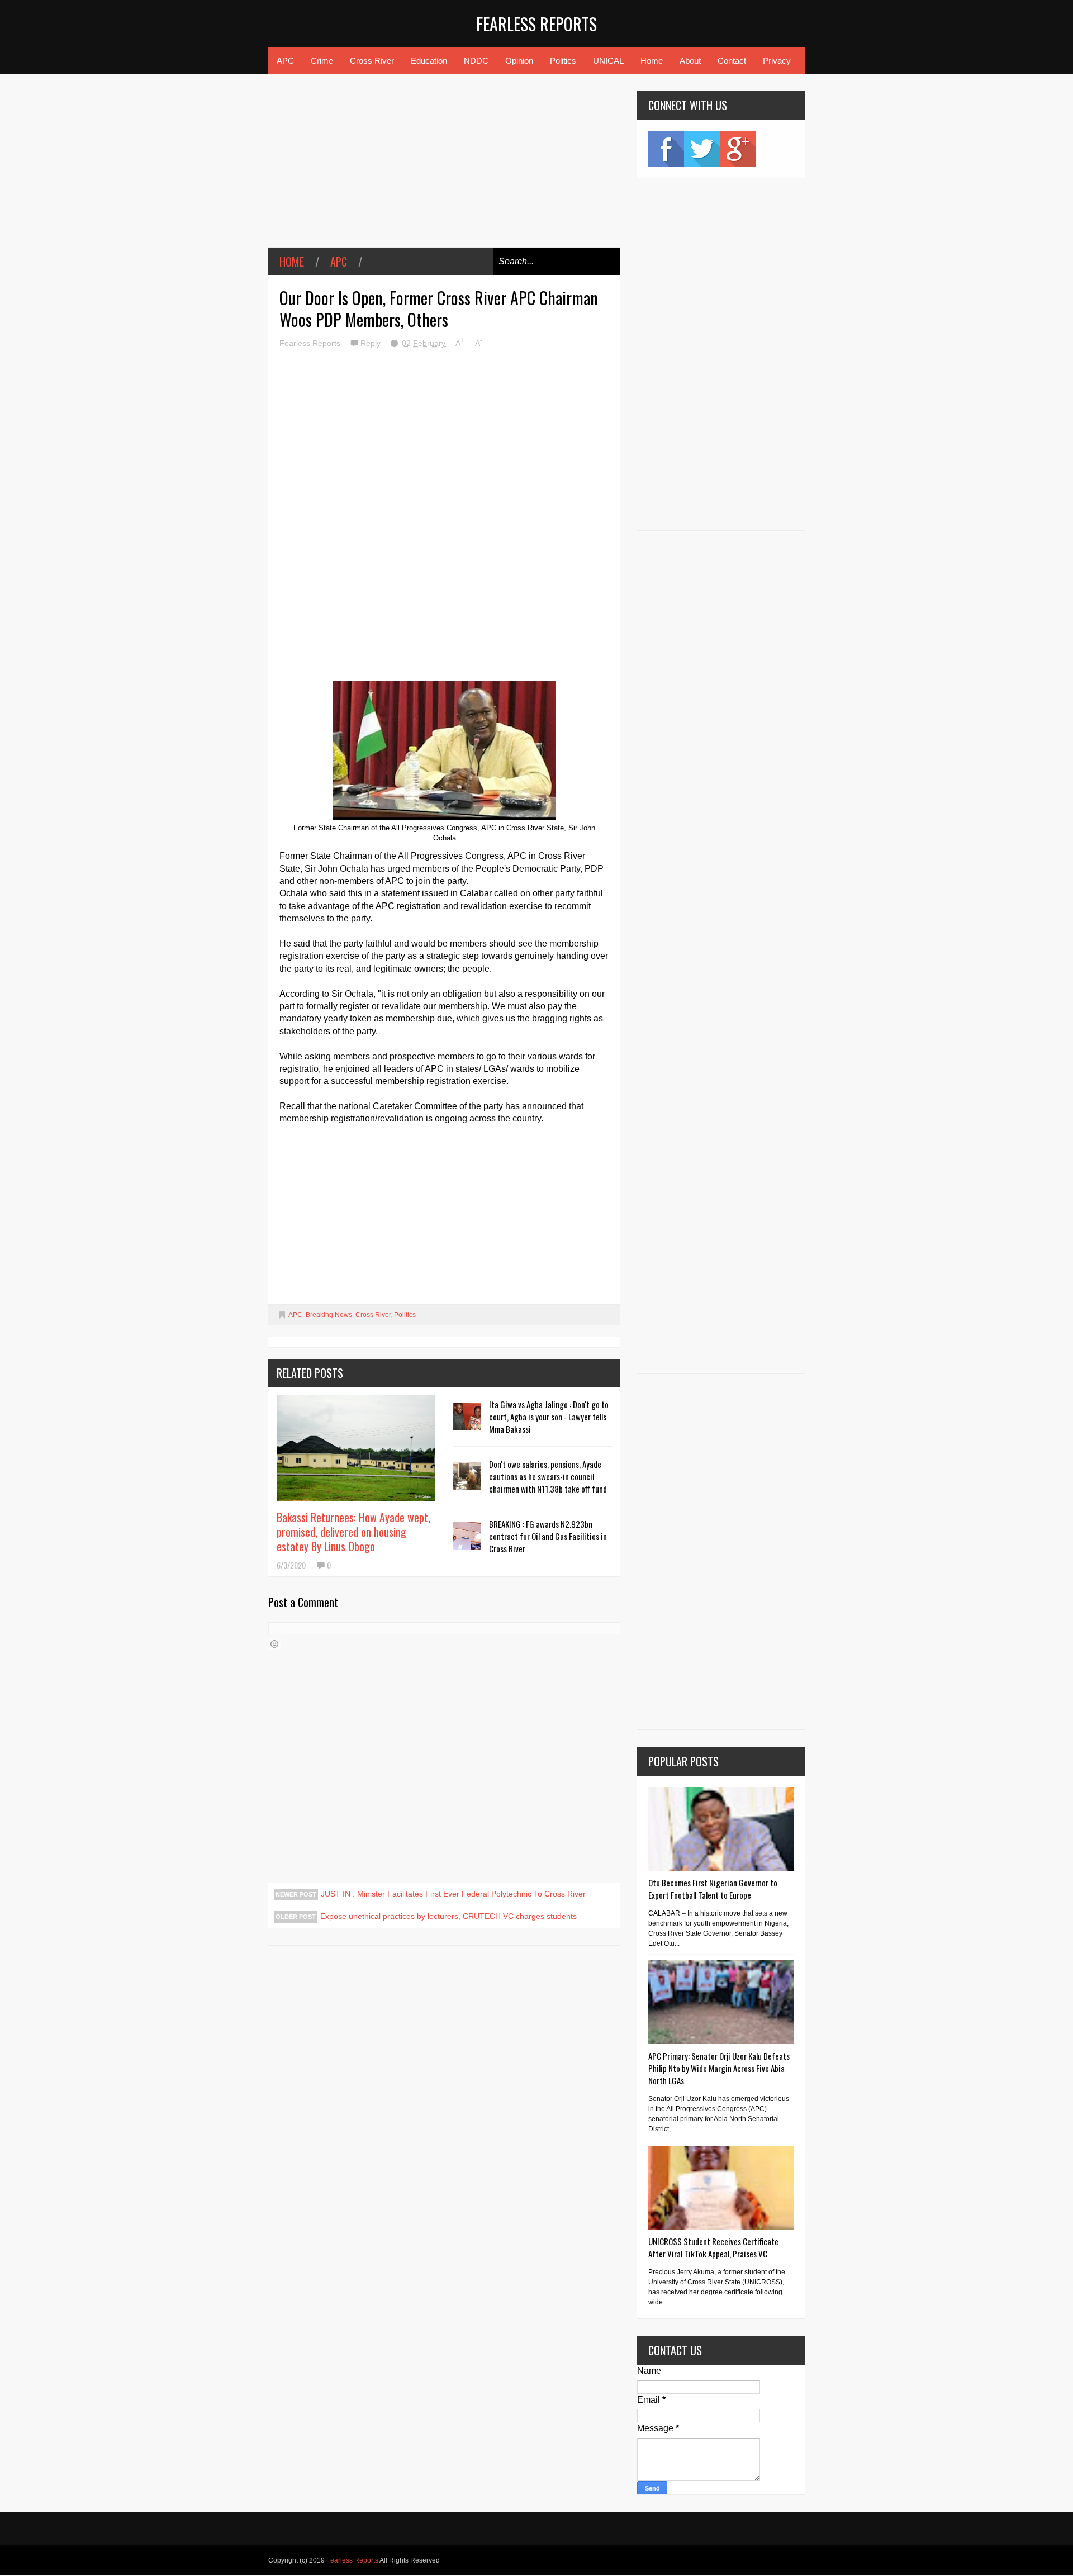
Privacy (777, 61)
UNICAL (608, 61)
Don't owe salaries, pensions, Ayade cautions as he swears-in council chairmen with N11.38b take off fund (548, 1476)
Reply (372, 343)
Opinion (519, 61)
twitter (702, 149)
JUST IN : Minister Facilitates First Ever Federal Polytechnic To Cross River (453, 1894)
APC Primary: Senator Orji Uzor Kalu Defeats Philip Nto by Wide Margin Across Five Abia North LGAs (719, 2068)
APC (285, 61)
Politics (563, 61)
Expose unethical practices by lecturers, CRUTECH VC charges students (448, 1916)
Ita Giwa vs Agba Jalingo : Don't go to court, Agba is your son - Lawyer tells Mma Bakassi (549, 1417)
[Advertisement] (444, 169)
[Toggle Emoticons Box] (274, 1644)
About (690, 61)
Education (429, 61)
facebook (666, 149)
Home (652, 61)
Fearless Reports (536, 24)
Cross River (372, 61)
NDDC (476, 61)
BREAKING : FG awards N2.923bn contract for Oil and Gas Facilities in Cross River (548, 1536)
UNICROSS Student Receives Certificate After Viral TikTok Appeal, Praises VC (713, 2247)
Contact (732, 61)
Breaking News (329, 1315)
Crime (322, 61)
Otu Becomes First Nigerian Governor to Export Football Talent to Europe (713, 1889)
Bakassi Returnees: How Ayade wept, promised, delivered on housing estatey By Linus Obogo (353, 1532)
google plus (738, 149)
